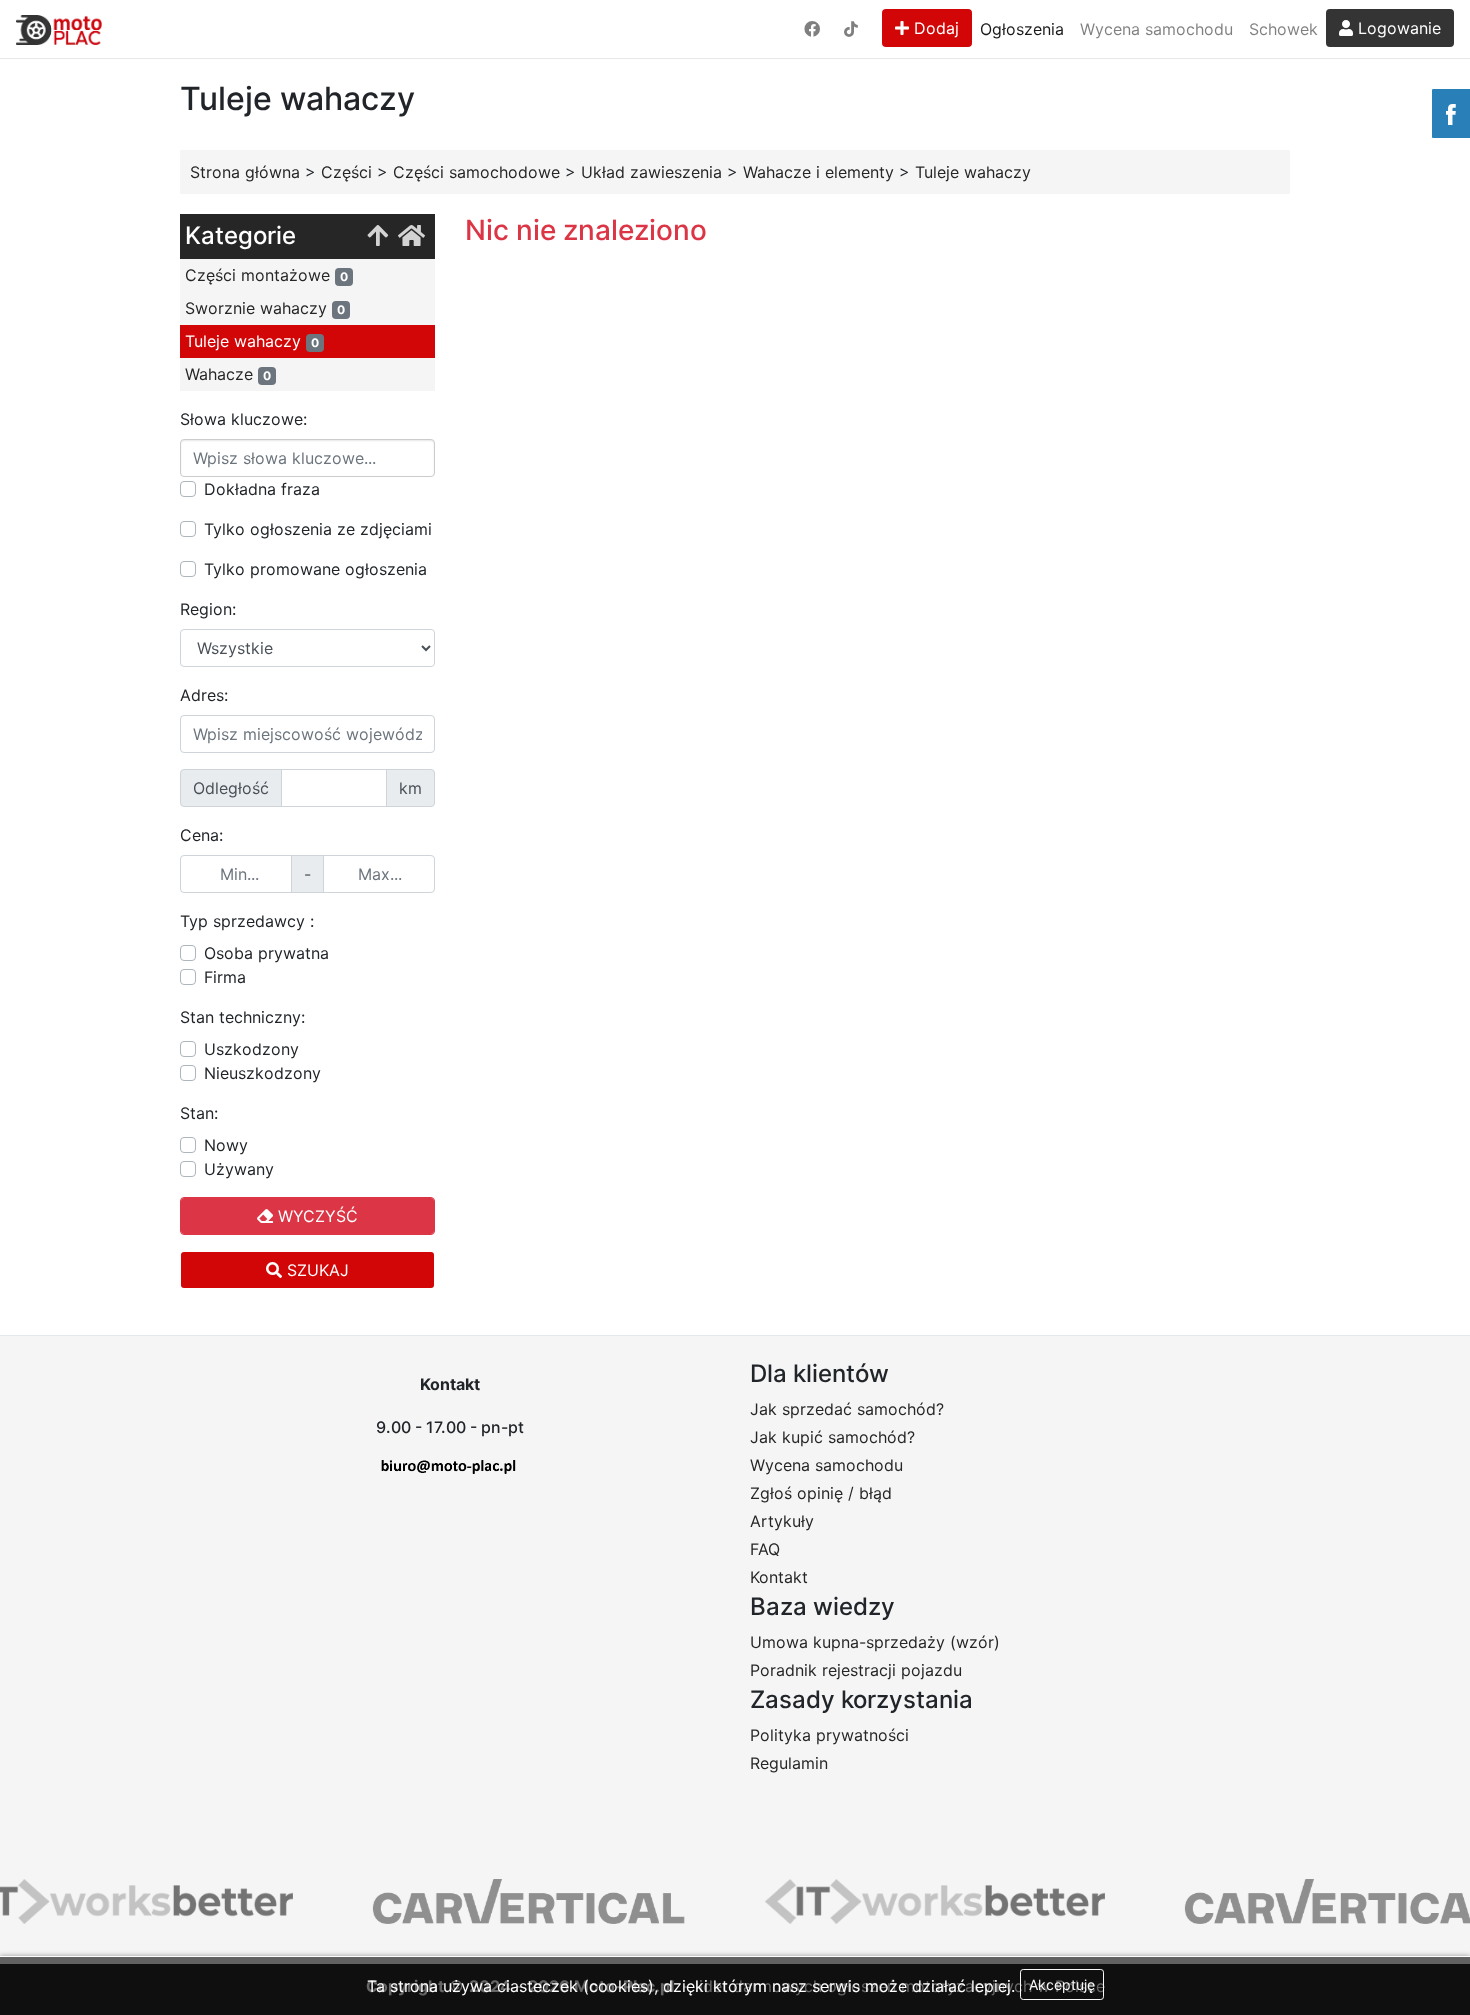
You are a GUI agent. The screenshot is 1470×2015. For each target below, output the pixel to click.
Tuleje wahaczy (252, 341)
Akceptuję (1062, 1984)
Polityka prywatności (829, 1735)
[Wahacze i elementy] (377, 236)
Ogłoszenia (1022, 29)
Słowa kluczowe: (243, 419)
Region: (208, 609)
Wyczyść (315, 1216)
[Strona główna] (411, 236)
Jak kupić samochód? (832, 1437)
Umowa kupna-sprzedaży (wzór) (875, 1642)
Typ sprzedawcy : (247, 921)
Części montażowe (266, 275)
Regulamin (789, 1763)
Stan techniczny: (242, 1017)
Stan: (199, 1113)
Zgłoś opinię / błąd (821, 1493)
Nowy (226, 1145)
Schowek (1283, 29)
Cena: (201, 835)
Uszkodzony (251, 1049)
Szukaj (315, 1270)
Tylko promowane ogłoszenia (315, 569)
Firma (225, 977)
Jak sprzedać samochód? (847, 1409)
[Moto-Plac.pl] (59, 29)
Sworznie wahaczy (265, 308)
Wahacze (228, 374)
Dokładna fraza (262, 489)
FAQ (765, 1549)
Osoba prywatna (266, 953)
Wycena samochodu (1156, 29)
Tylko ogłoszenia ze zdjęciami (318, 529)
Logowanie (1397, 28)
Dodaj (934, 28)
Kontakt (779, 1577)
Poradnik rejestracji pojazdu (856, 1670)
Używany (239, 1169)
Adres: (204, 695)
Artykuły (782, 1521)
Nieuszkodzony (262, 1073)
